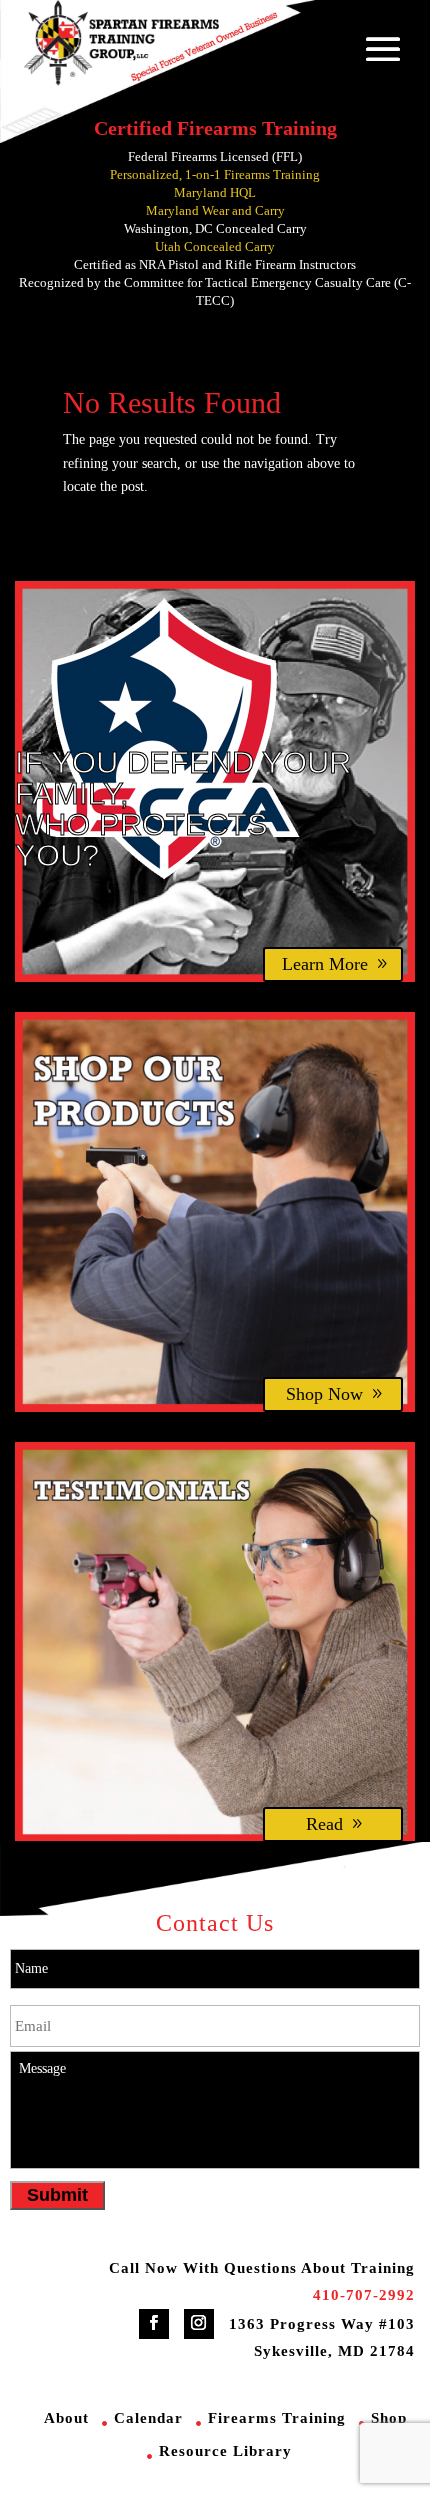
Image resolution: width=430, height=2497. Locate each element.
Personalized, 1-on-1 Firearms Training (215, 174)
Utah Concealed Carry (215, 246)
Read (324, 1824)
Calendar (148, 2418)
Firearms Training (277, 2418)
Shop (389, 2418)
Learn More (325, 964)
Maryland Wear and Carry (215, 210)
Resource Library (225, 2451)
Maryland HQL (215, 192)
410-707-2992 (364, 2295)
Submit (57, 2195)
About (66, 2418)
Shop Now (324, 1394)
